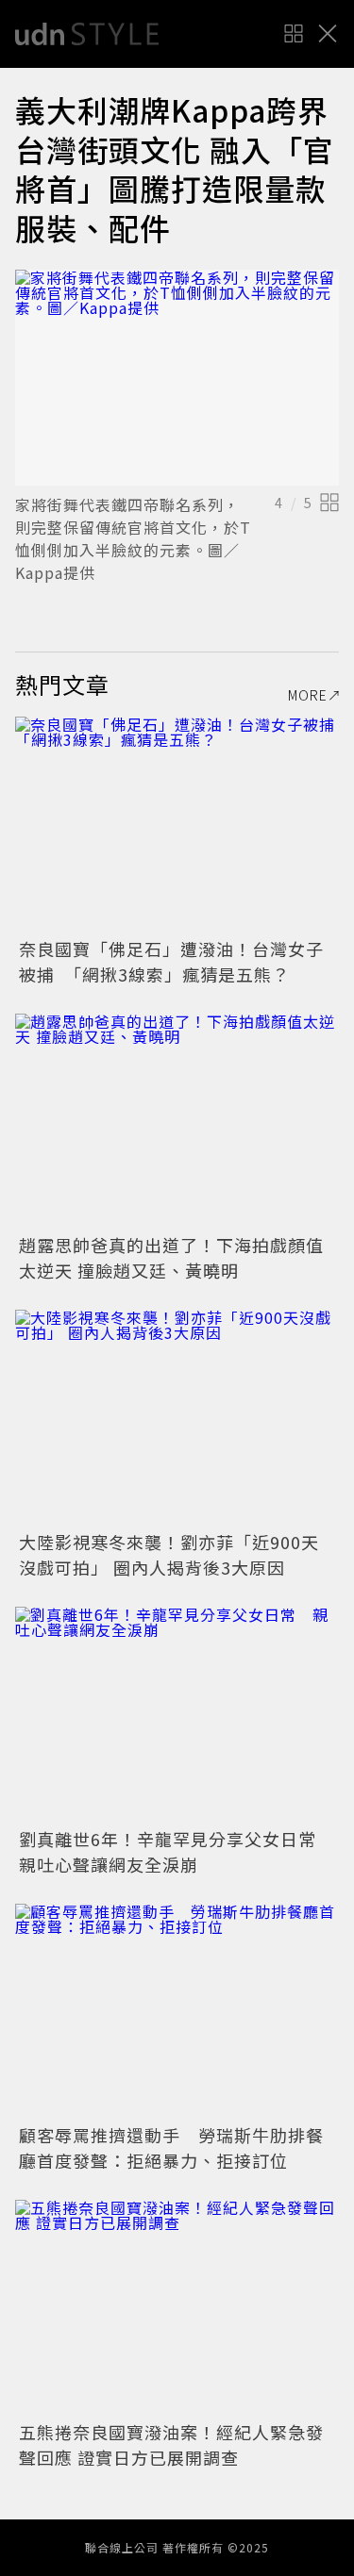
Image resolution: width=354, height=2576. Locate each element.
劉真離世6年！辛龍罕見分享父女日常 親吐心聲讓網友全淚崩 (177, 1851)
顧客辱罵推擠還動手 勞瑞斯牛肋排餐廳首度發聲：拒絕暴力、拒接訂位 (171, 2147)
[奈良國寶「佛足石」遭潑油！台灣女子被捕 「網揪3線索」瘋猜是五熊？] (177, 825)
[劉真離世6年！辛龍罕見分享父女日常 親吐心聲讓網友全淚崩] (177, 1715)
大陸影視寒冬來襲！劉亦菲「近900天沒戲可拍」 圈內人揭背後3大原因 (169, 1554)
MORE (308, 695)
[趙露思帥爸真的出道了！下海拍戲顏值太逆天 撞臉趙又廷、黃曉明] (177, 1122)
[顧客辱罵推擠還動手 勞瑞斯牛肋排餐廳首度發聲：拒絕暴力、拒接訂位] (177, 2012)
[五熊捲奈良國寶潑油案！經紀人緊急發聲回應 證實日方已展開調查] (177, 2308)
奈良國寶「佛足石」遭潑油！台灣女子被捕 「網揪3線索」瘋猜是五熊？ (171, 961)
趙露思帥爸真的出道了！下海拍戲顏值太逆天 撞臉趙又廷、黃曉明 (171, 1257)
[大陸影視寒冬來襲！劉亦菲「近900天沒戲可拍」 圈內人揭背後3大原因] (177, 1418)
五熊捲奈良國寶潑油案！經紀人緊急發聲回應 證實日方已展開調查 (171, 2444)
